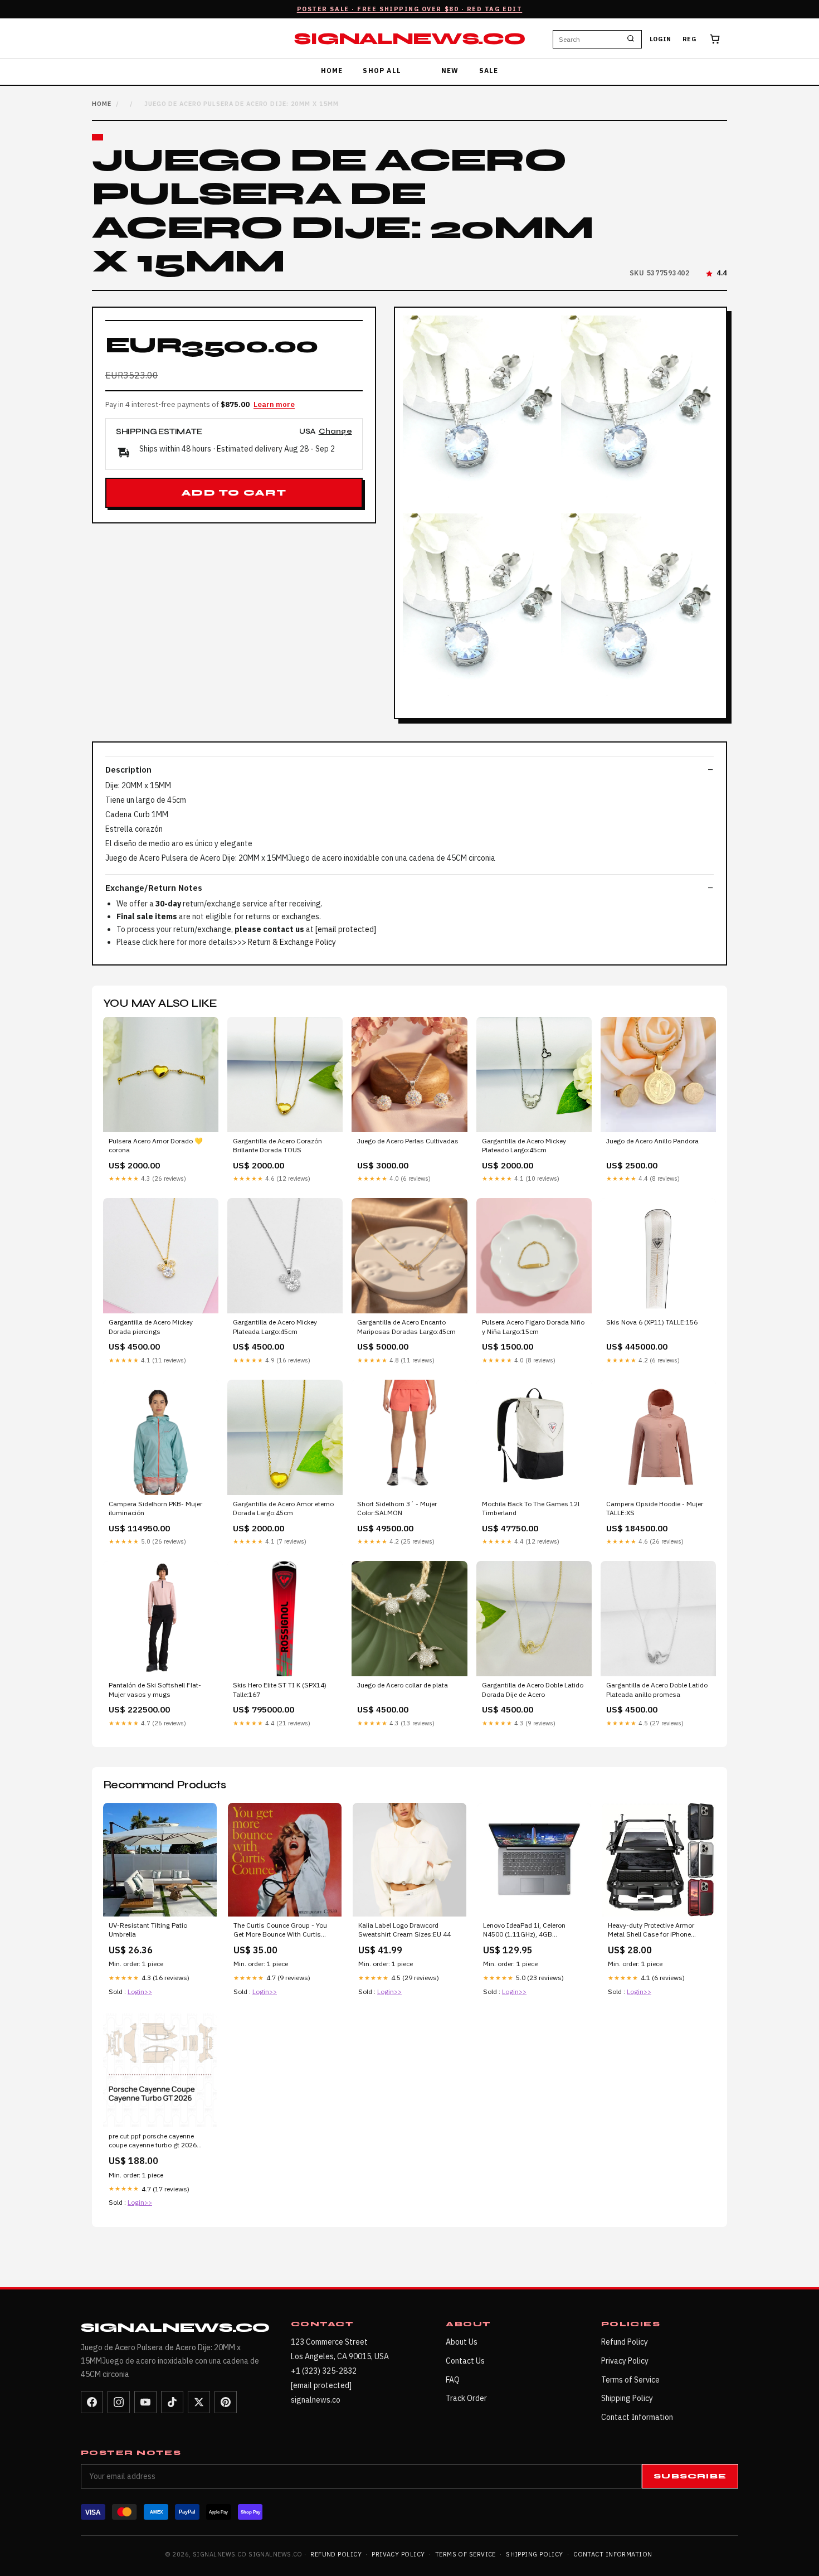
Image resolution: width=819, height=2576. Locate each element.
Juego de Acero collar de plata (403, 1685)
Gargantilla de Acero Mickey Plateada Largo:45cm (275, 1326)
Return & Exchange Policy (292, 942)
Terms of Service (630, 2380)
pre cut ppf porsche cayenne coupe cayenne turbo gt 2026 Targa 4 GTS (153, 2141)
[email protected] (346, 929)
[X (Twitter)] (199, 2402)
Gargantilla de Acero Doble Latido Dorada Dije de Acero (533, 1689)
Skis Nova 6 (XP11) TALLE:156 (652, 1322)
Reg (689, 39)
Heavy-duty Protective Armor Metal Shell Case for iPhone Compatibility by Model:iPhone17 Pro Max (658, 1930)
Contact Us (465, 2361)
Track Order (466, 2398)
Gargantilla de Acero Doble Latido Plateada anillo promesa (657, 1689)
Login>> (140, 1992)
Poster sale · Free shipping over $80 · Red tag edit (410, 9)
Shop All (382, 71)
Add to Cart (234, 493)
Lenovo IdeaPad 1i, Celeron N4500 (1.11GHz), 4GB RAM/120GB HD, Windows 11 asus (528, 1930)
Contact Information (637, 2417)
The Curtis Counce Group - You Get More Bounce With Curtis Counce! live (280, 1930)
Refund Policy (625, 2342)
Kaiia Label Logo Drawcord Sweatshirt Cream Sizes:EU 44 (404, 1930)
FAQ (453, 2380)
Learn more (274, 404)
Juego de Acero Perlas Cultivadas (408, 1141)
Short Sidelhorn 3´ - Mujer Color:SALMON (397, 1508)
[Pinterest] (226, 2402)
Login (660, 39)
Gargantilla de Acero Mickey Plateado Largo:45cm (524, 1145)
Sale (489, 71)
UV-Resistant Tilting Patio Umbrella (148, 1930)
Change (335, 432)
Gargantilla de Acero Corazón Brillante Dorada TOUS (277, 1145)
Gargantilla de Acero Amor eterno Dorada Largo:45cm (283, 1508)
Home (332, 71)
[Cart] (715, 39)
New (450, 71)
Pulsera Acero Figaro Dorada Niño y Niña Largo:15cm (533, 1326)
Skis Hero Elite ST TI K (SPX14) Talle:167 (280, 1689)
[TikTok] (172, 2402)
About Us (462, 2342)
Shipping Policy (627, 2398)
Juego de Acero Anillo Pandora (652, 1141)
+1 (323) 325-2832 (324, 2371)
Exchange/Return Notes (154, 888)
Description (128, 770)
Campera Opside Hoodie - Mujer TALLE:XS (655, 1508)
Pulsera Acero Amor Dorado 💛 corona (156, 1145)
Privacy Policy (625, 2361)
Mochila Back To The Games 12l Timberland (531, 1508)
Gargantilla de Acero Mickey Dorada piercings (151, 1326)
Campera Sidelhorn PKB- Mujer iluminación (155, 1508)
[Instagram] (119, 2402)
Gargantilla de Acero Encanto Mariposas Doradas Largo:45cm (406, 1326)
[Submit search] (631, 39)
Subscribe (690, 2476)
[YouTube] (145, 2402)
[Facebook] (92, 2402)
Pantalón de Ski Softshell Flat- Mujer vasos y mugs (155, 1689)
